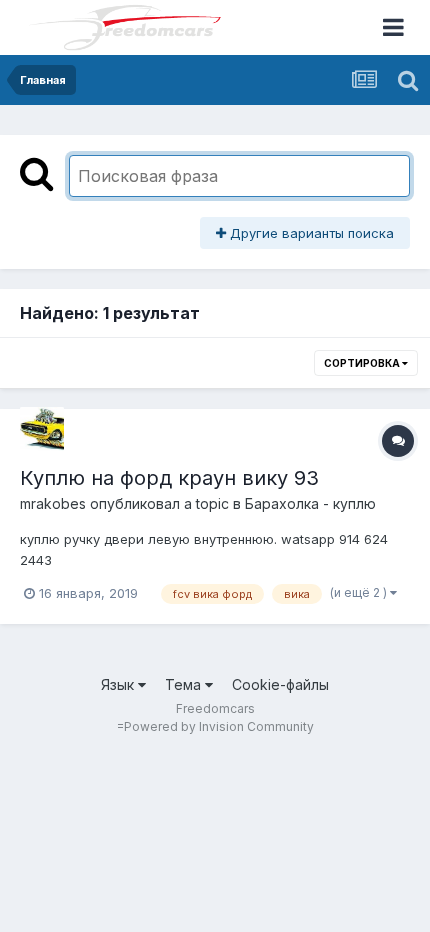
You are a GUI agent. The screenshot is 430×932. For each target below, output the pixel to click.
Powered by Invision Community (219, 726)
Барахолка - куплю (310, 503)
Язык (119, 684)
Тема (185, 684)
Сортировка (363, 363)
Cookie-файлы (280, 684)
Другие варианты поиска (310, 233)
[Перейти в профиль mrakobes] (42, 429)
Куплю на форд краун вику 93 (169, 478)
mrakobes (53, 503)
